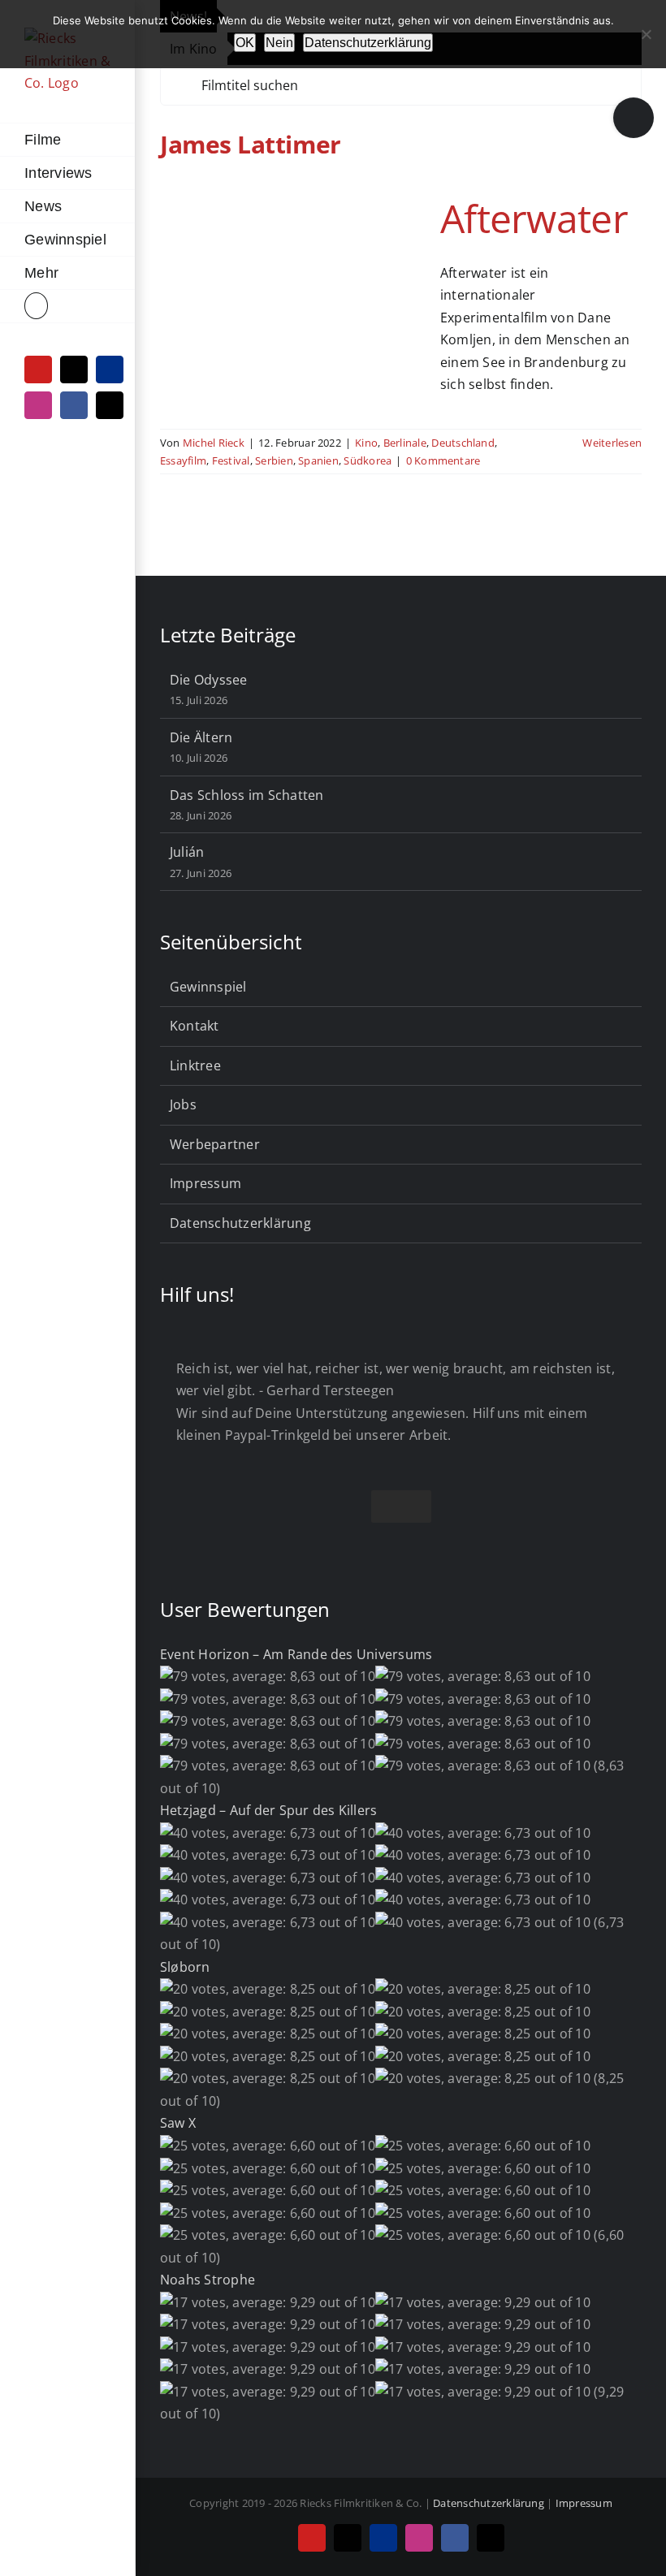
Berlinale (405, 443)
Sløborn (185, 1967)
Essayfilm (183, 460)
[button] (67, 307)
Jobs (183, 1104)
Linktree (195, 1065)
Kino (366, 443)
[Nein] (646, 34)
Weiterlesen (612, 443)
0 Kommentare (443, 460)
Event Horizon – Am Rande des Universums (296, 1654)
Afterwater (534, 218)
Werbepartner (215, 1144)
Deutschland (463, 443)
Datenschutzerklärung (240, 1223)
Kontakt (195, 1026)
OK (245, 43)
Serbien (274, 460)
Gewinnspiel (208, 987)
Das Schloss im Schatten (247, 795)
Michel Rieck (214, 443)
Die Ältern (201, 737)
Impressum (205, 1183)
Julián (187, 852)
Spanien (318, 460)
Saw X (178, 2123)
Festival (231, 460)
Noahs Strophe (208, 2280)
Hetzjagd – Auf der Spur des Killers (268, 1810)
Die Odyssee (209, 680)
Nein (279, 43)
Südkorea (368, 460)
